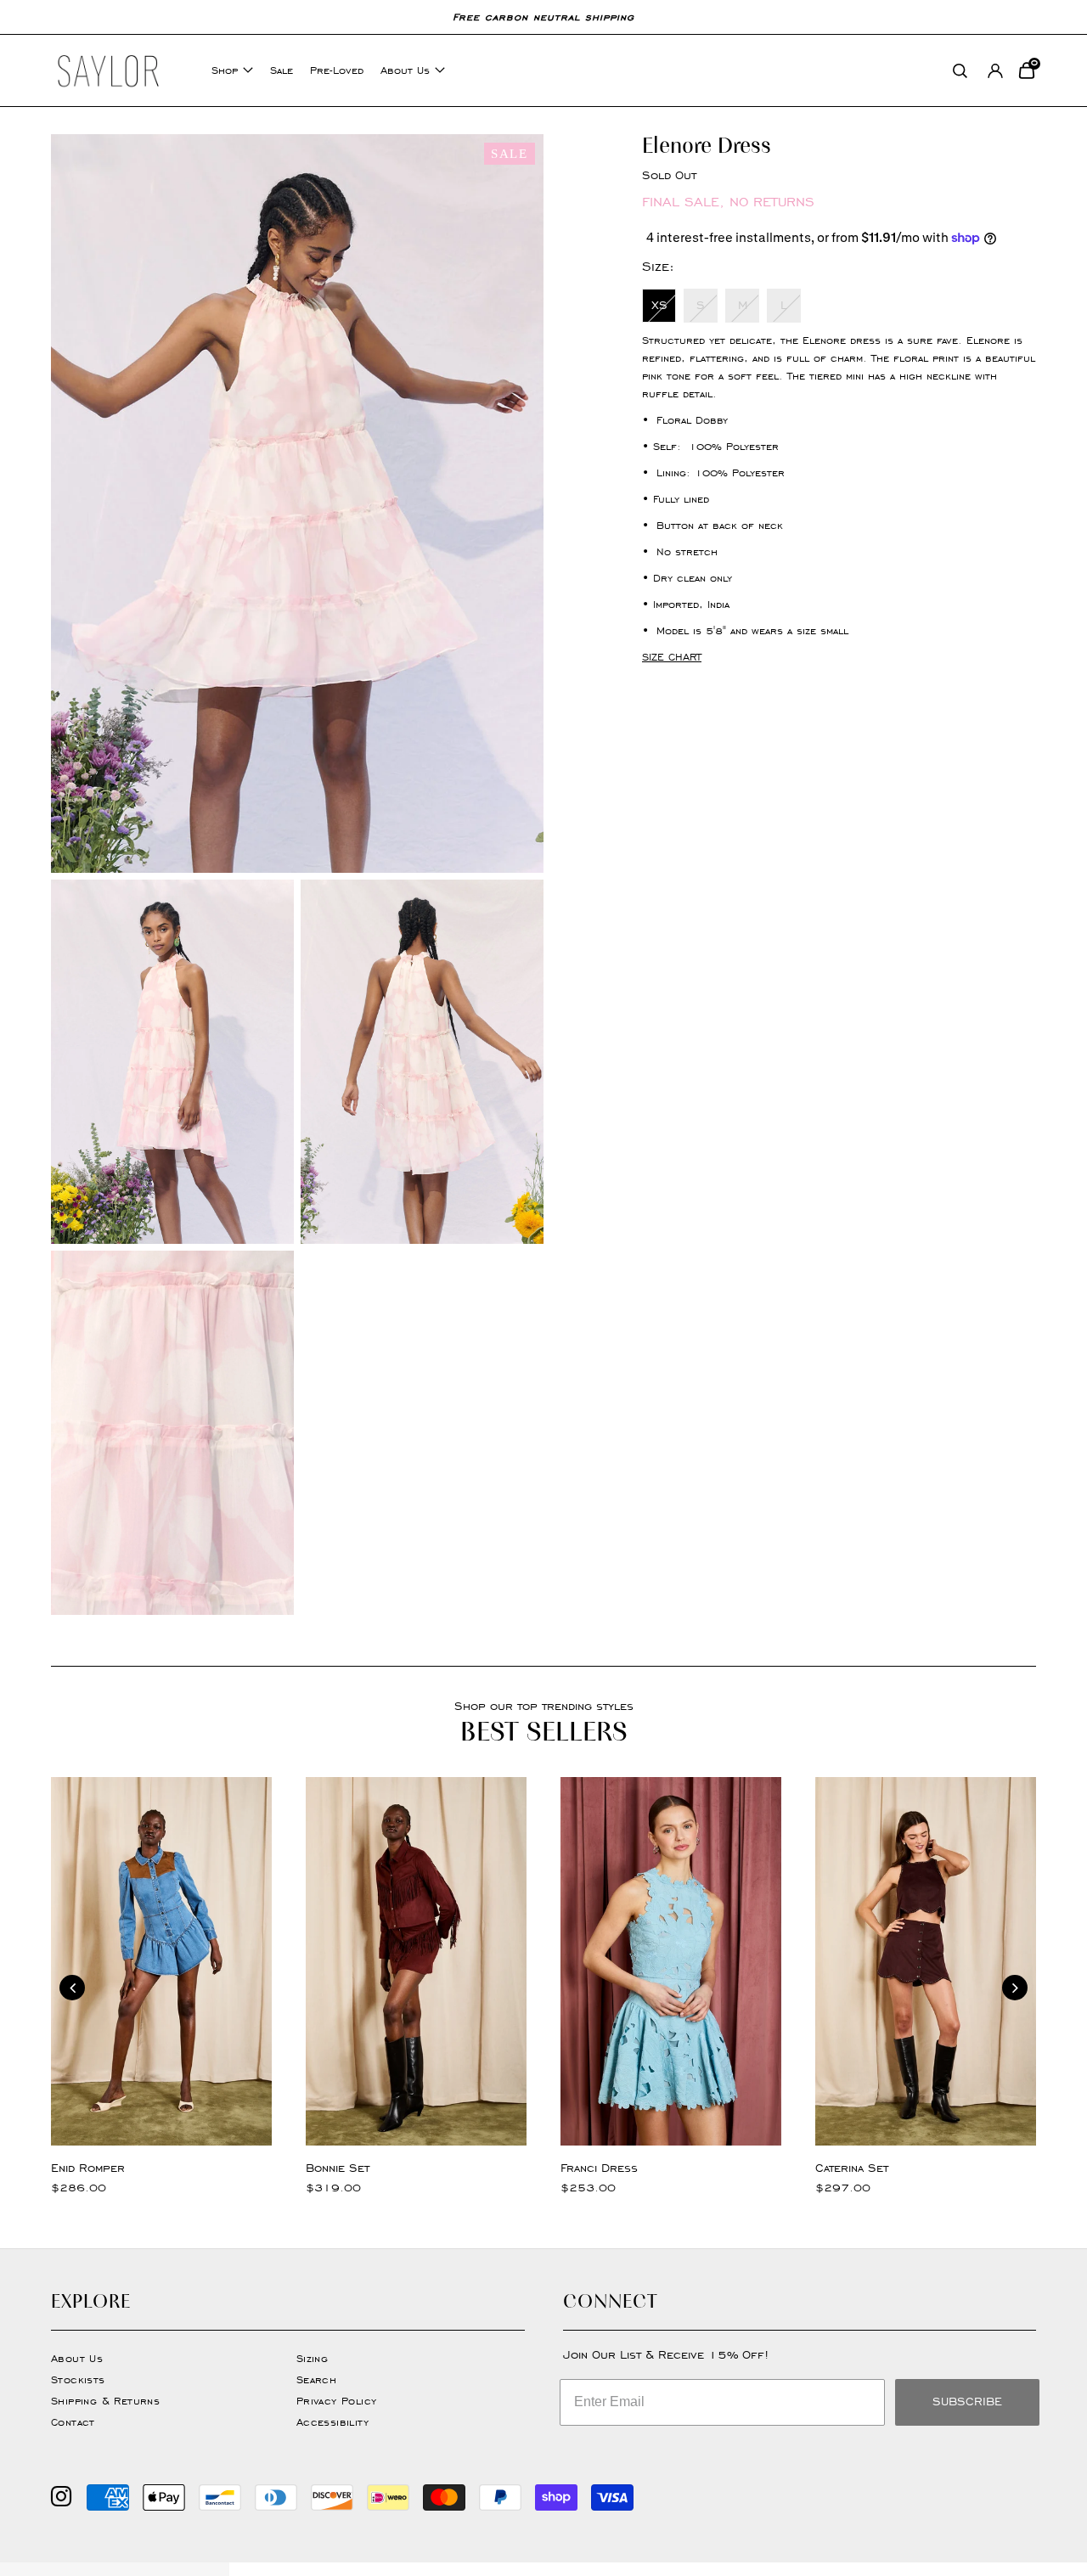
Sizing (312, 2358)
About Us (405, 70)
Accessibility (332, 2422)
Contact (73, 2422)
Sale (282, 70)
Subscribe (967, 2402)
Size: (658, 266)
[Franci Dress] (671, 1961)
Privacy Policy (337, 2401)
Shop (225, 70)
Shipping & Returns (105, 2401)
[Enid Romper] (161, 1961)
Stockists (78, 2379)
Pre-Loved (337, 70)
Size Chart (672, 657)
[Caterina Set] (926, 1961)
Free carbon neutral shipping (543, 17)
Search (316, 2379)
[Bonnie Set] (416, 1961)
